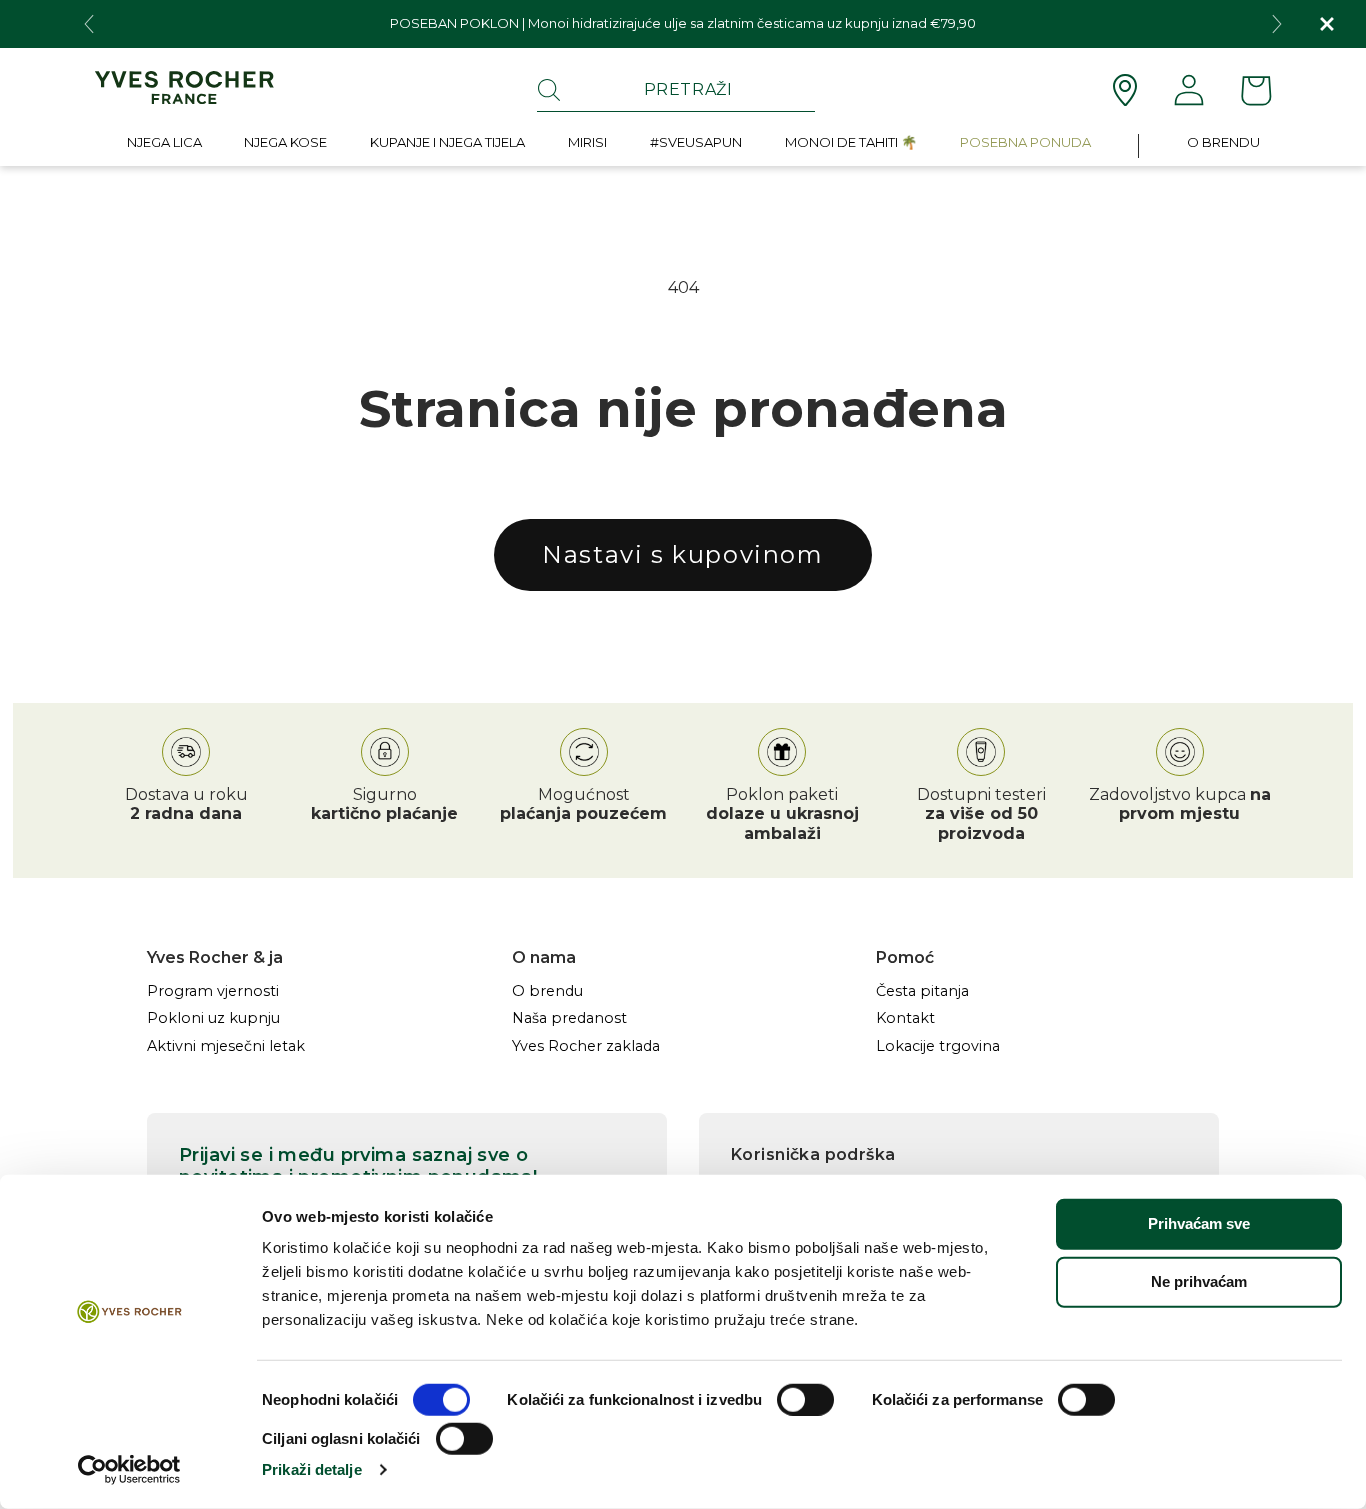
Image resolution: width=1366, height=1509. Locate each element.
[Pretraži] (549, 90)
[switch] (805, 1400)
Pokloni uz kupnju (213, 1018)
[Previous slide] (89, 24)
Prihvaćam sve (1199, 1223)
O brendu (547, 991)
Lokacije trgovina (938, 1046)
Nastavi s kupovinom (682, 554)
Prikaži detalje (312, 1469)
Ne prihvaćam (1199, 1281)
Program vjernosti (213, 991)
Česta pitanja (922, 991)
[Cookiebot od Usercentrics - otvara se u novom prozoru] (129, 1470)
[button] (164, 146)
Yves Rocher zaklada (586, 1046)
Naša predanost (569, 1018)
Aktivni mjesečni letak (226, 1046)
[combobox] (676, 90)
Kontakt (905, 1018)
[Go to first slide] (1277, 24)
